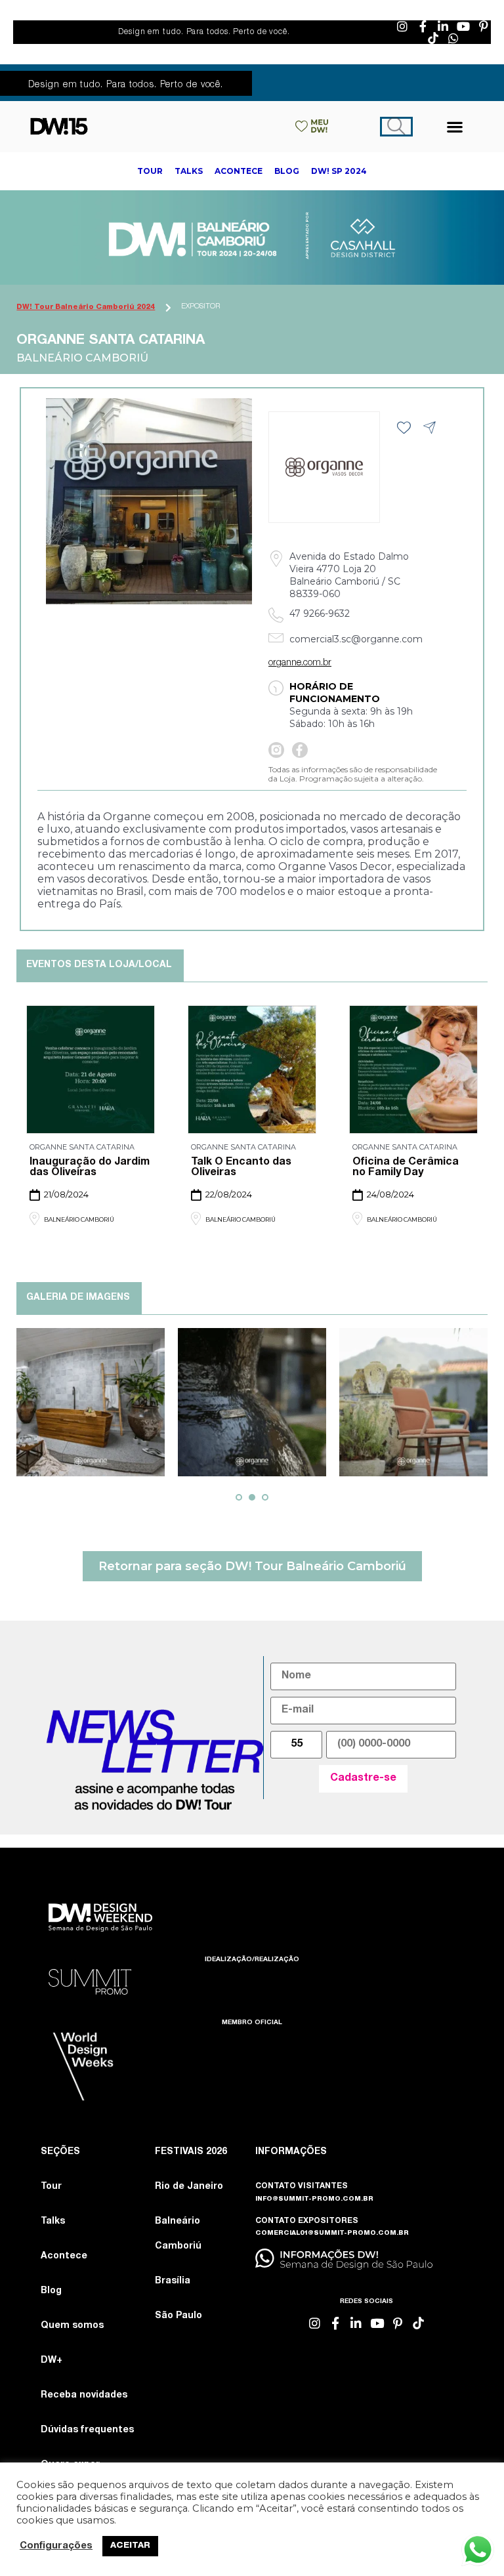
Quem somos (72, 2326)
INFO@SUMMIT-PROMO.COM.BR (314, 2199)
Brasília (173, 2281)
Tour (51, 2187)
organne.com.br (300, 663)
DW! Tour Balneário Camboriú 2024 (86, 307)
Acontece (64, 2256)
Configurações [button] (56, 2546)
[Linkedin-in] (443, 26)
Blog (51, 2291)
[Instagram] (402, 26)
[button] (455, 126)
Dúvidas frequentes (87, 2430)
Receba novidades (84, 2396)
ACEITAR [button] (130, 2546)
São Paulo (178, 2316)
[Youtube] (463, 26)
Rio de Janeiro (189, 2187)
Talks (53, 2222)
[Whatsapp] (453, 38)
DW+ (52, 2361)
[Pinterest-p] (484, 26)
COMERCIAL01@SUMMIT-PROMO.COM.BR (332, 2233)
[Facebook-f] (423, 26)
